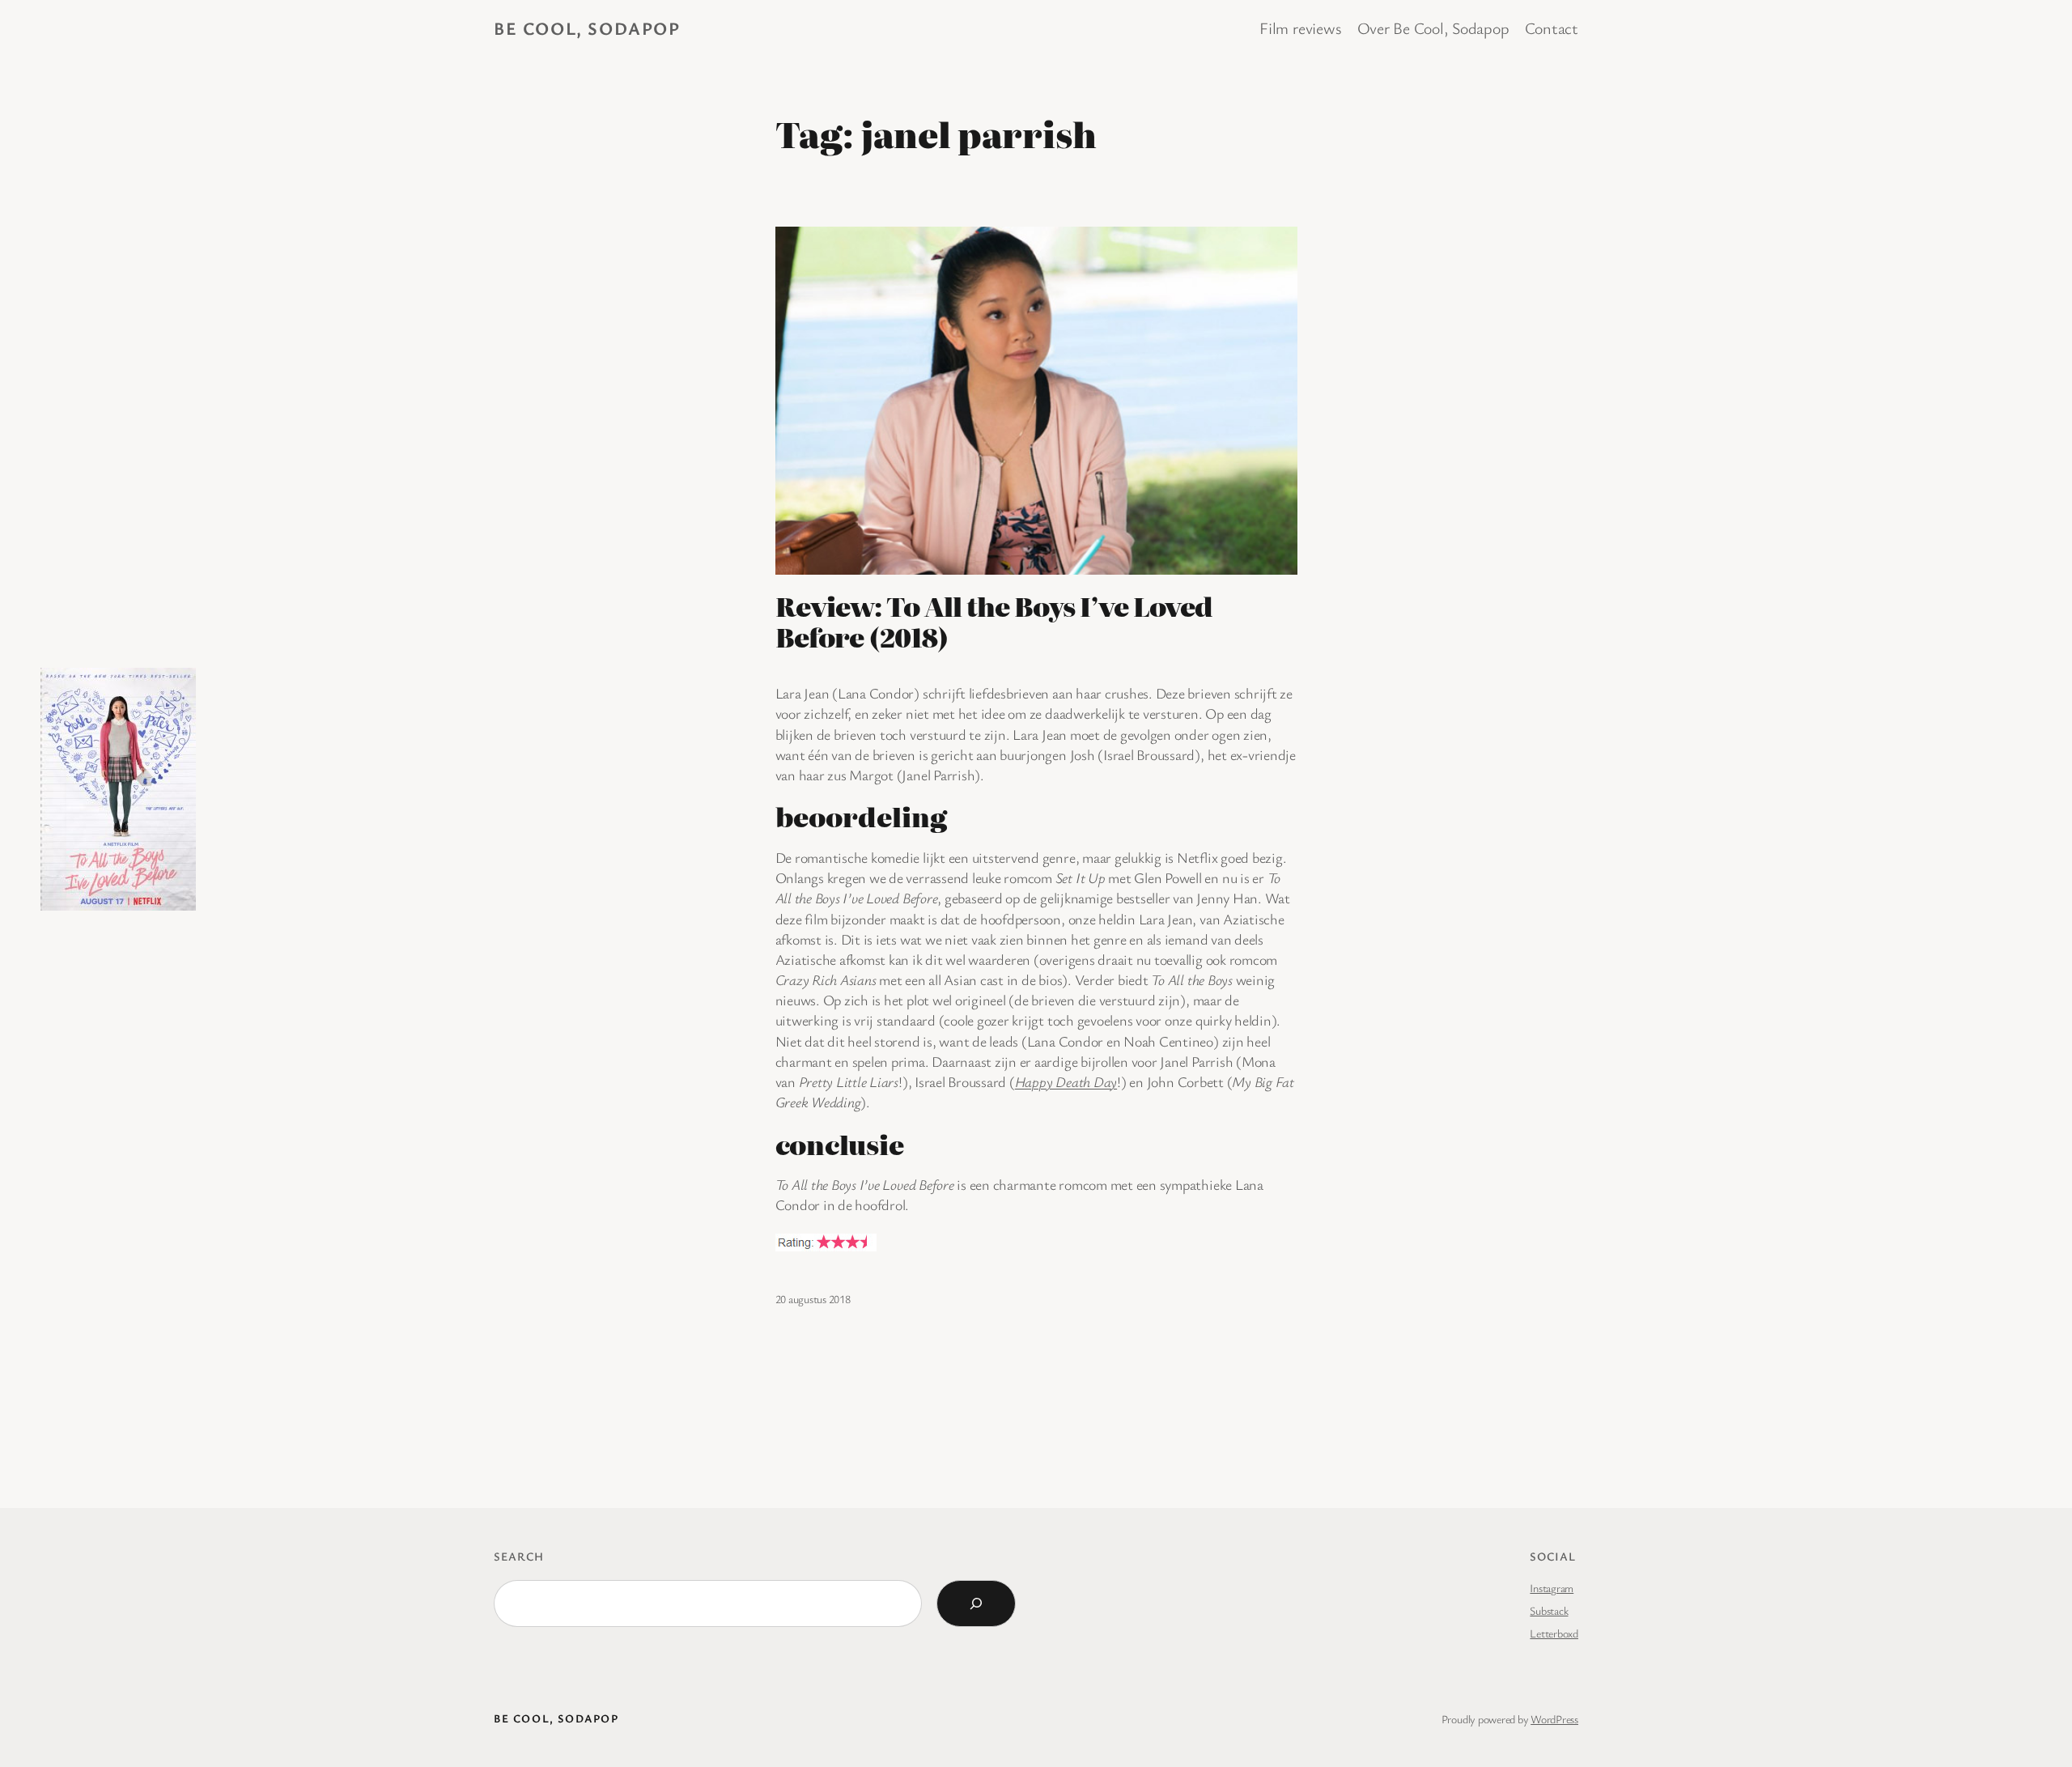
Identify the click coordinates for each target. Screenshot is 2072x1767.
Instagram (1552, 1588)
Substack (1549, 1610)
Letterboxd (1554, 1633)
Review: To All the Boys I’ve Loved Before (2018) (994, 621)
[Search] (976, 1603)
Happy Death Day (1066, 1081)
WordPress (1554, 1719)
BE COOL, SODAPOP (587, 28)
